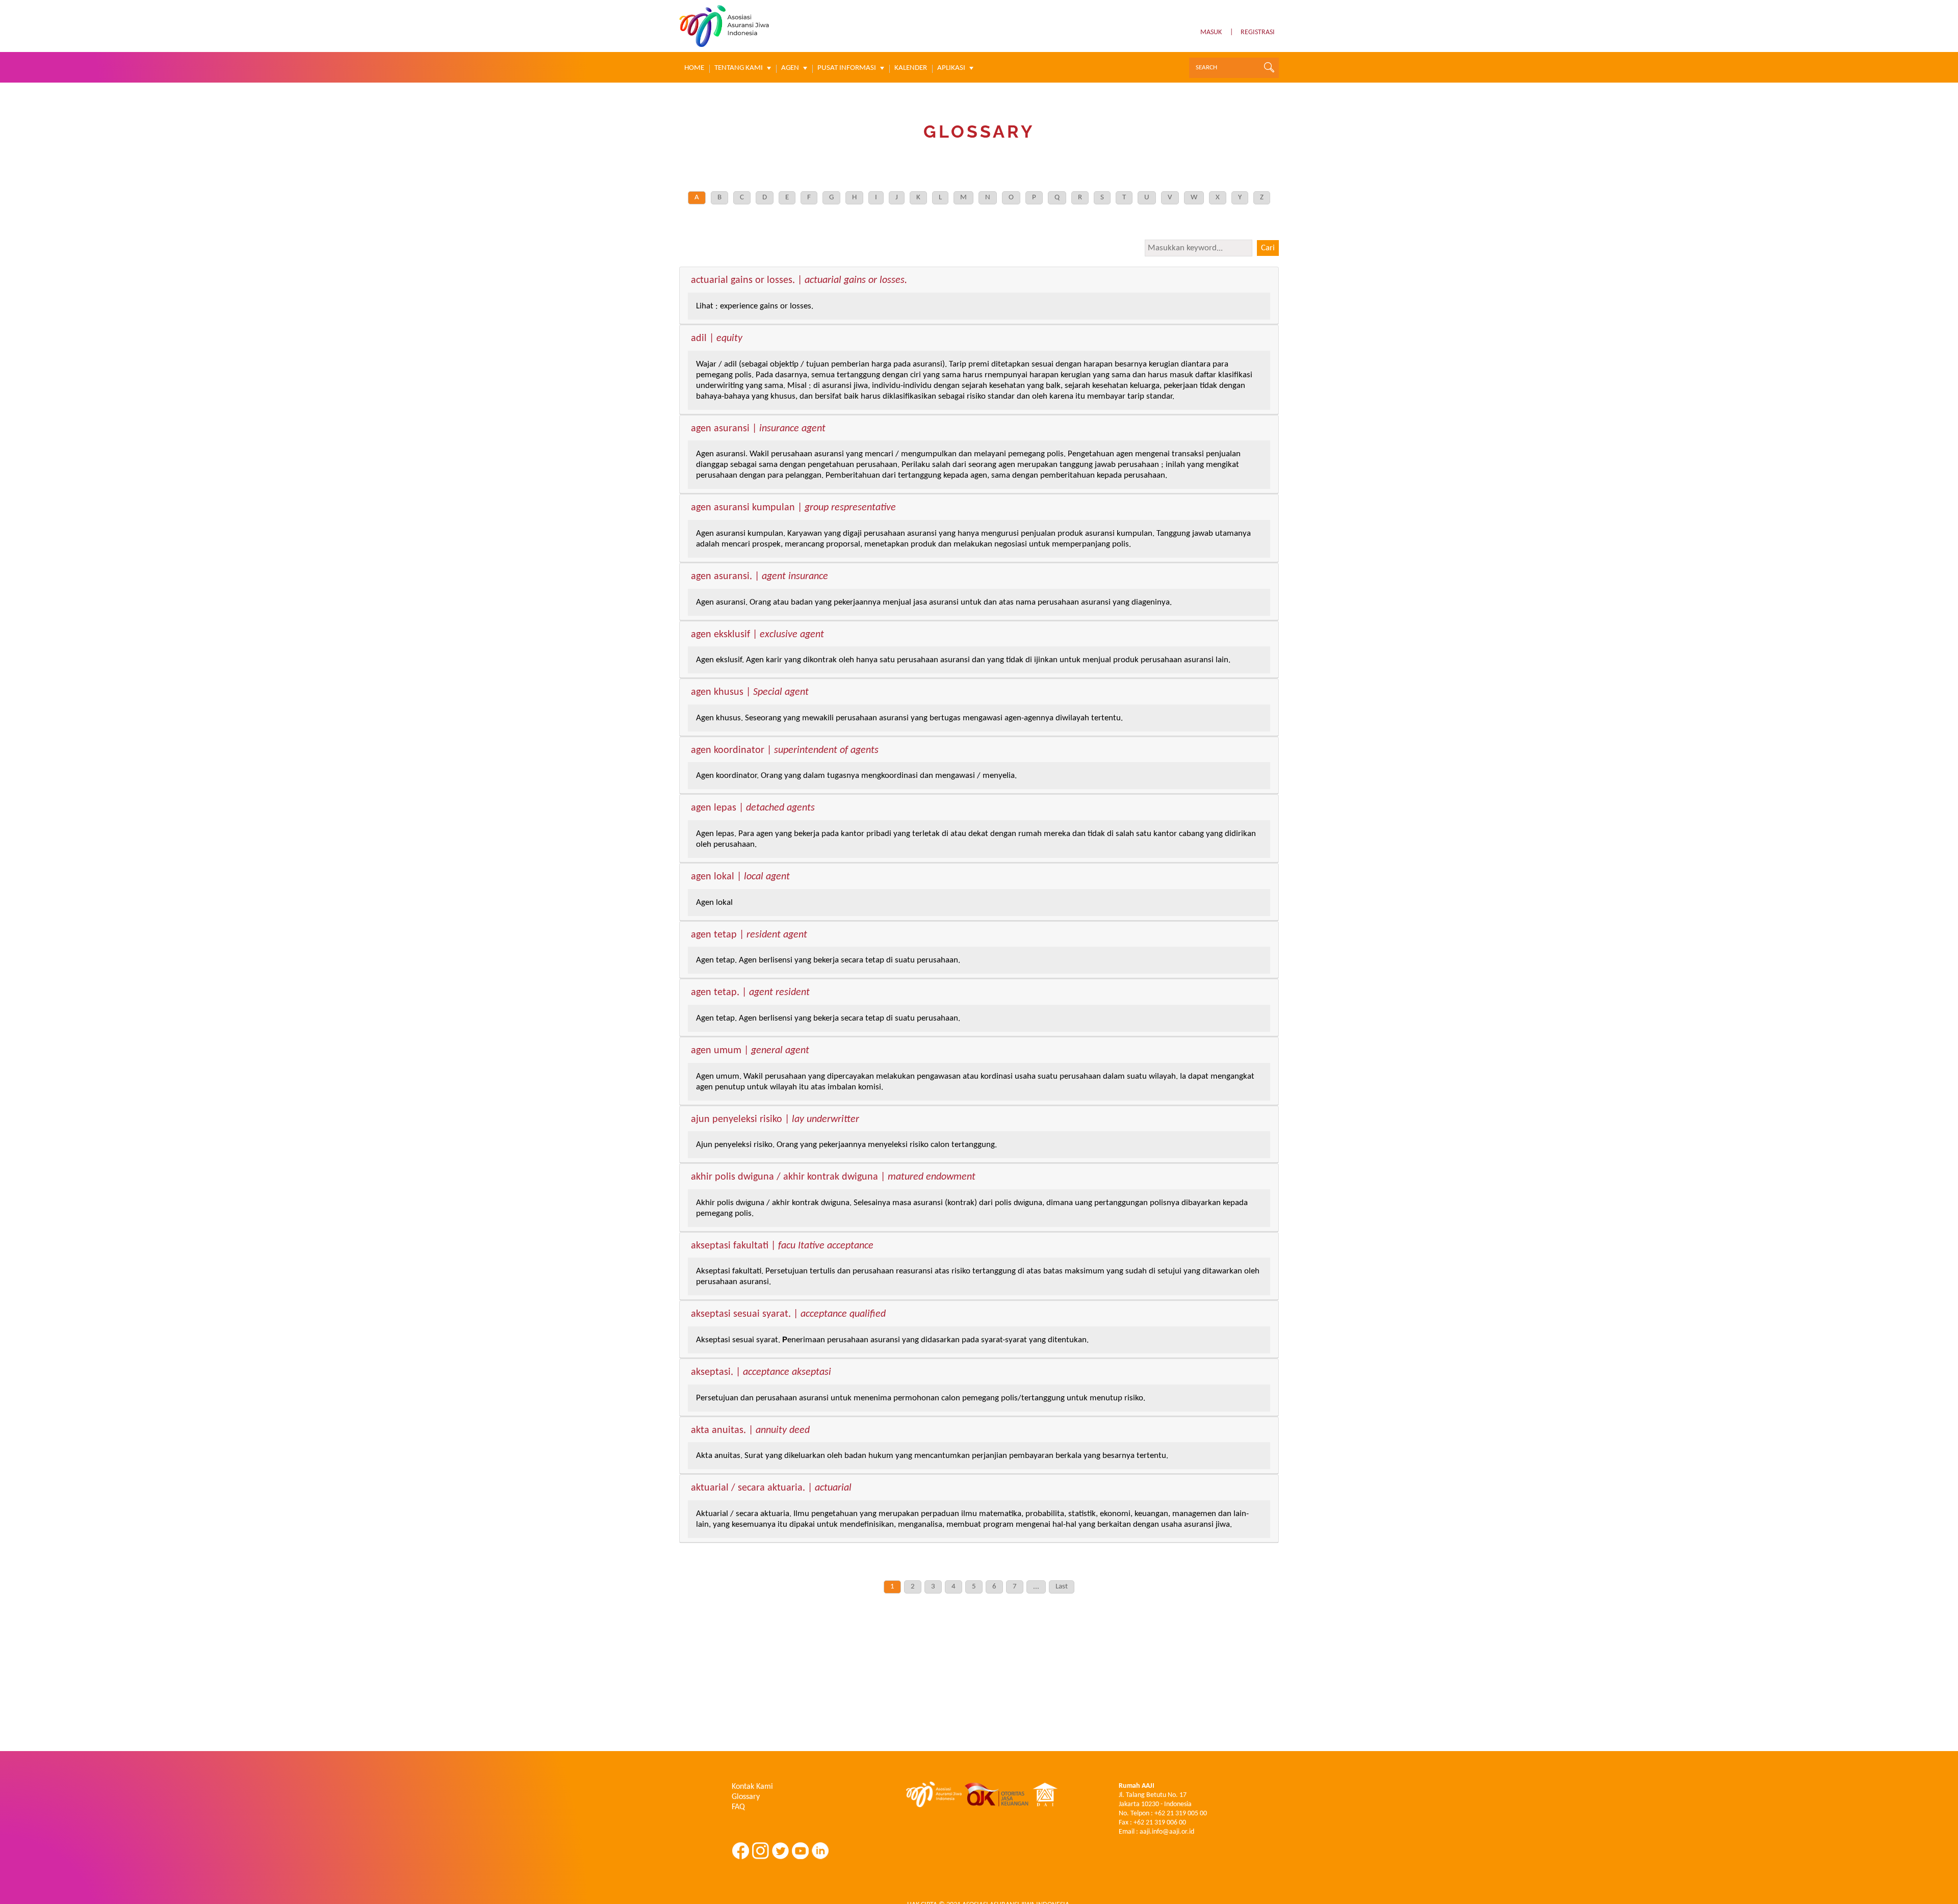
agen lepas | (753, 808)
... (1036, 1587)
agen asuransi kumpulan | (793, 508)
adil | (717, 339)
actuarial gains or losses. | (799, 281)
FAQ (738, 1807)
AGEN (790, 68)
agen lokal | (740, 877)
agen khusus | (750, 693)
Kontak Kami (752, 1787)
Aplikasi (951, 68)
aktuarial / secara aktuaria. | (771, 1489)
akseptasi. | (761, 1373)
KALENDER (911, 68)
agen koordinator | (785, 751)
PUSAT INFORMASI (847, 68)
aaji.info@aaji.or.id (1167, 1832)
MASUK (1211, 32)
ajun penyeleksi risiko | (775, 1120)
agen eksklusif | (757, 635)
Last (1062, 1587)
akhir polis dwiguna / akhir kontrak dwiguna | (833, 1178)
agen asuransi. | (759, 577)
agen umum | (750, 1051)
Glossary (746, 1797)
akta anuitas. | (750, 1431)
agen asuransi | (758, 429)
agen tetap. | (750, 993)
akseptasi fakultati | (782, 1246)
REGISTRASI (1258, 32)
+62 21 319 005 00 (1181, 1814)
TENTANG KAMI (739, 68)
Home (694, 68)
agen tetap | (749, 935)
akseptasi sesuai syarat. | (788, 1315)
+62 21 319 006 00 (1160, 1823)
